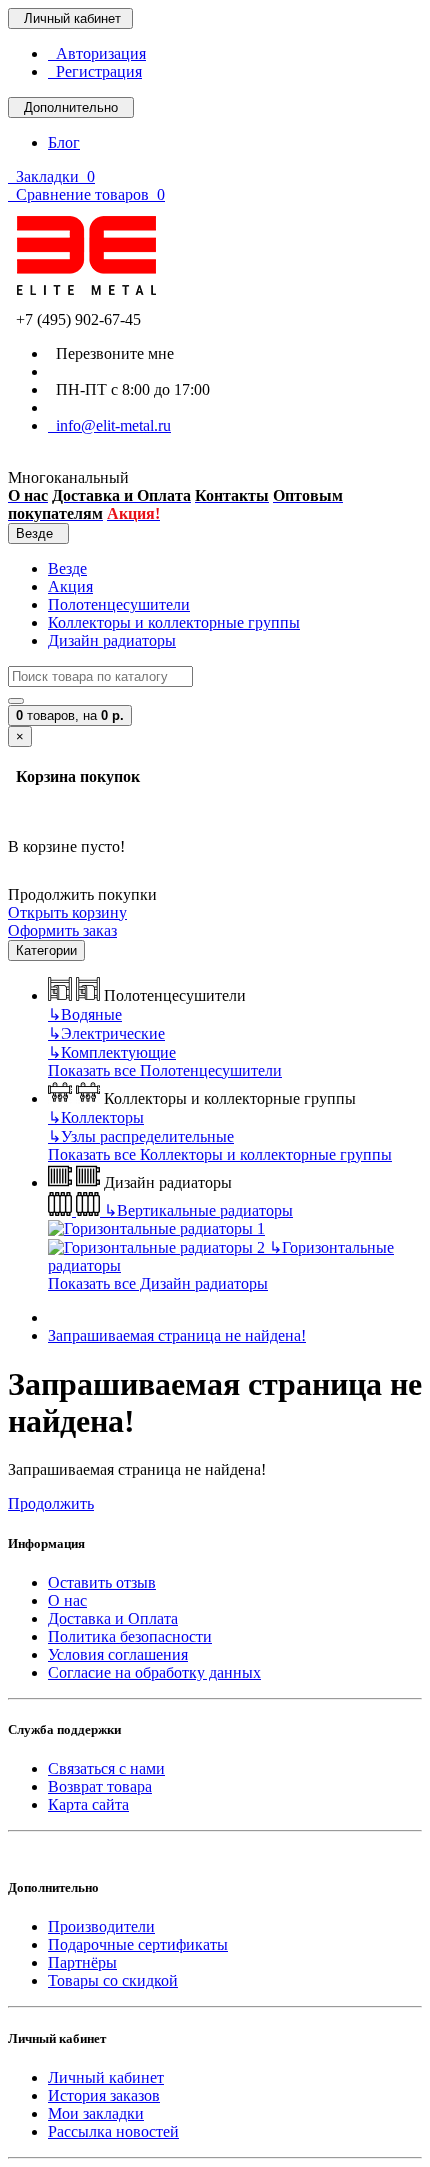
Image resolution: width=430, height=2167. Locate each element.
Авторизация (97, 53)
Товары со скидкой (113, 1980)
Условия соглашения (118, 1654)
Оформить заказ (62, 930)
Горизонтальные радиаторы (221, 1256)
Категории (46, 950)
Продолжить (51, 1503)
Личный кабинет (106, 2077)
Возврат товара (100, 1786)
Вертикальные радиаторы (198, 1210)
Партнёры (82, 1962)
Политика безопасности (130, 1636)
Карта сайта (88, 1804)
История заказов (104, 2095)
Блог (64, 142)
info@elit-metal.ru (109, 425)
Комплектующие (112, 1052)
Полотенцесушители (119, 604)
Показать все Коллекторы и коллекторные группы (220, 1154)
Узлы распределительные (141, 1136)
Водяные (85, 1014)
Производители (101, 1926)
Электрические (106, 1033)
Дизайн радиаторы (112, 640)
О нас (67, 1600)
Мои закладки (96, 2113)
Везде (67, 568)
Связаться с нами (106, 1768)
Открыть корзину (67, 912)
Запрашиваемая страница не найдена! (177, 1335)
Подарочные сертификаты (138, 1944)
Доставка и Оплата (113, 1618)
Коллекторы (96, 1117)
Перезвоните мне (111, 353)
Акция (70, 586)
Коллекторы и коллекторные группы (174, 622)
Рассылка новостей (113, 2131)
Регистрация (95, 71)
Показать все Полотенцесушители (165, 1070)
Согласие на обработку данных (154, 1672)
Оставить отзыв (102, 1582)
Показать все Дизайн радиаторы (158, 1283)
